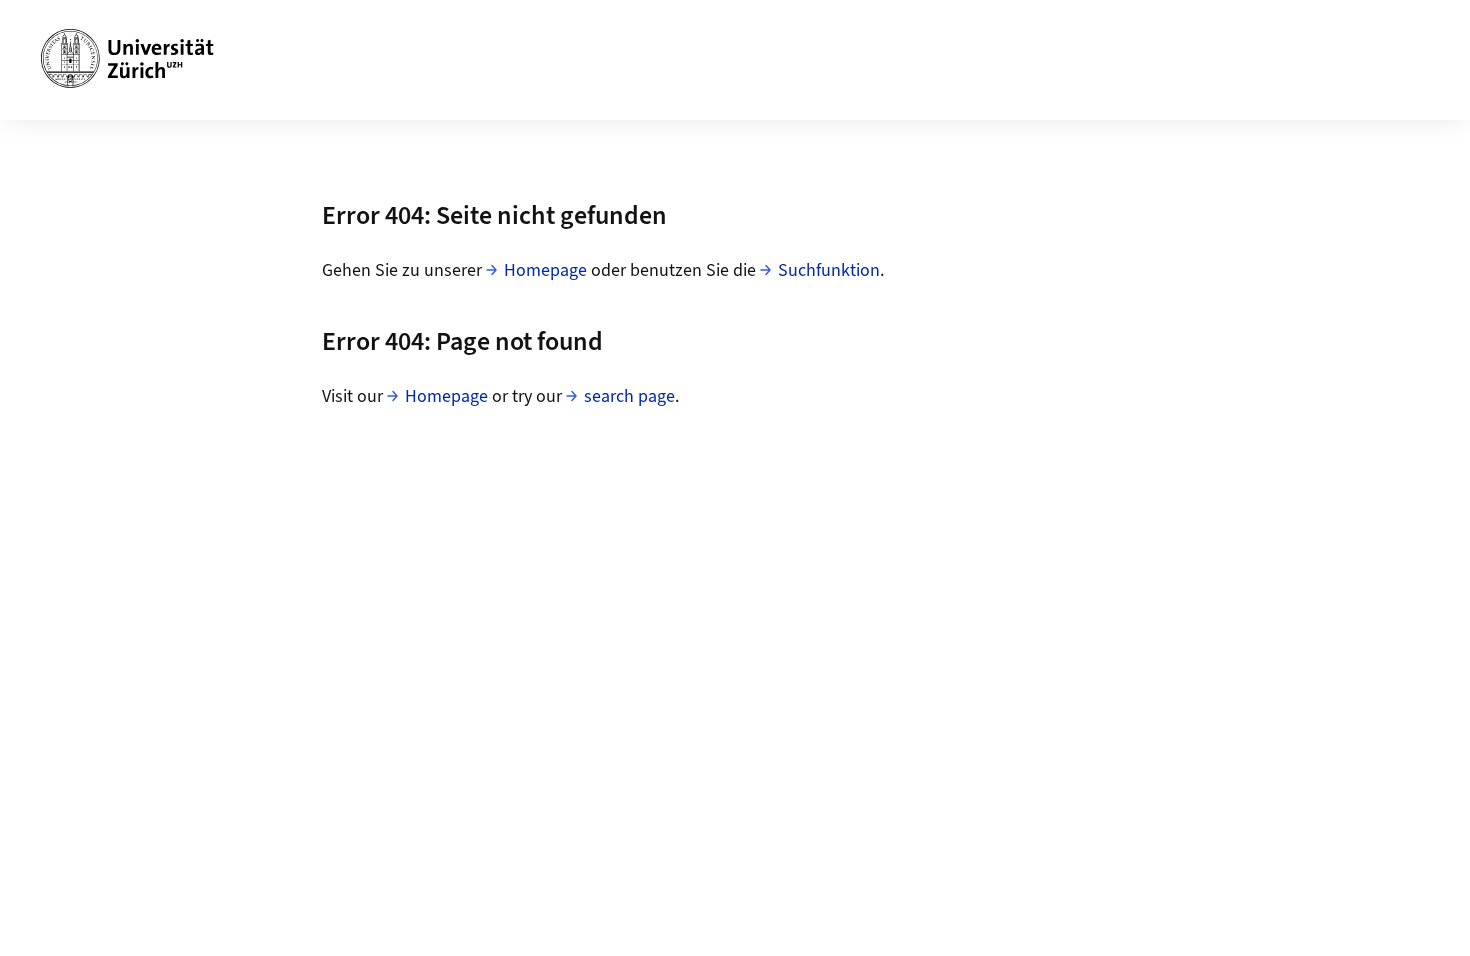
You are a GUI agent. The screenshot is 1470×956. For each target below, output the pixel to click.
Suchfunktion (829, 270)
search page (629, 396)
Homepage (545, 270)
